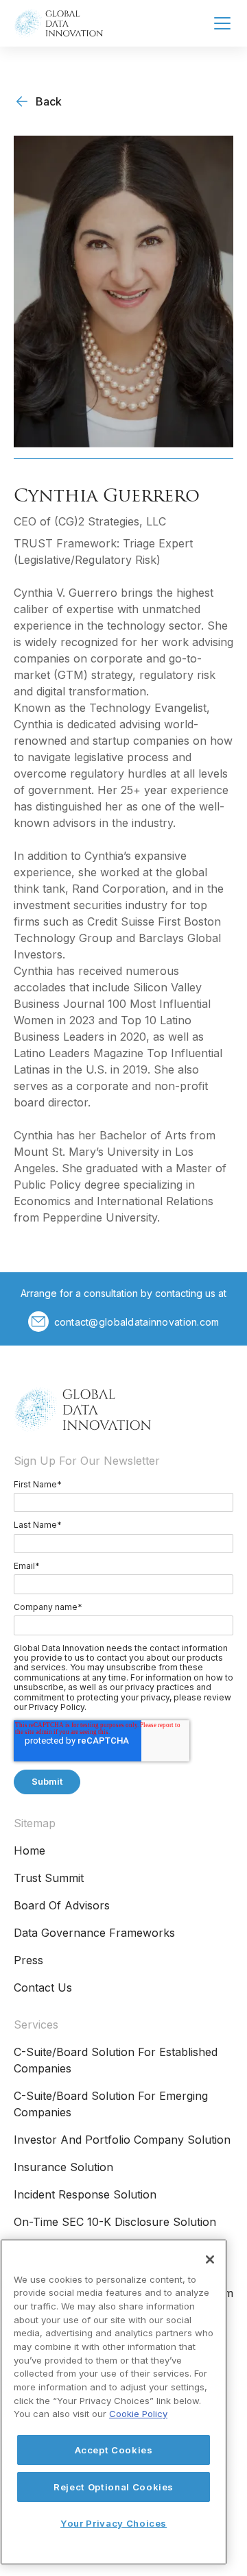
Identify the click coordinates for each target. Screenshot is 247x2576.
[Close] (210, 2259)
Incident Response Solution (85, 2194)
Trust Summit (49, 1878)
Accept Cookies (114, 2450)
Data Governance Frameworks (94, 1933)
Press (28, 1960)
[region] (114, 2402)
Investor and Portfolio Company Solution (122, 2140)
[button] (220, 23)
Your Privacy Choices (114, 2523)
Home (30, 1850)
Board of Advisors (62, 1905)
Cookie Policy (138, 2414)
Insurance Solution (63, 2167)
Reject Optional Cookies (114, 2487)
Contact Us (43, 1987)
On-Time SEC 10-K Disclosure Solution (115, 2222)
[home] (58, 23)
